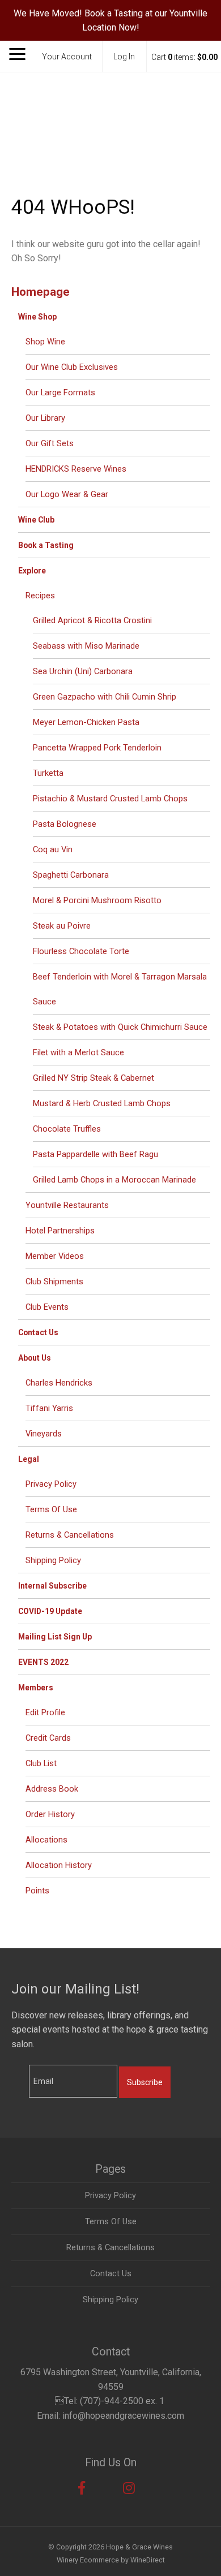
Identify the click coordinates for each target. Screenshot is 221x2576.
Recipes (40, 596)
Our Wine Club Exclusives (72, 367)
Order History (50, 1814)
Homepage (41, 292)
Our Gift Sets (50, 443)
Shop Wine (45, 342)
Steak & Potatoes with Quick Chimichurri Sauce (120, 1027)
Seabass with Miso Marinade (86, 646)
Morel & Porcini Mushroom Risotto (97, 900)
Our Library (45, 418)
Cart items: (184, 57)
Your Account (67, 57)
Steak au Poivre (62, 926)
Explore (32, 571)
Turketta (48, 773)
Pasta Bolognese (65, 824)
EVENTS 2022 (43, 1662)
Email (19, 2070)
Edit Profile (45, 1712)
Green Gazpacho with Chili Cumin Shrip (105, 697)
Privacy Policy (51, 1484)
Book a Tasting (46, 545)
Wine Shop (37, 317)
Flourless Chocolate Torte (81, 951)
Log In (124, 57)
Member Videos (55, 1256)
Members (36, 1688)
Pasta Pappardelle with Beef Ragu (95, 1154)
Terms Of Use (51, 1509)
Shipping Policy (53, 1560)
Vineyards (44, 1434)
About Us (35, 1358)
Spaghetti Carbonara (71, 875)
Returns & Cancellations (70, 1535)
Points (37, 1891)
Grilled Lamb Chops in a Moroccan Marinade (114, 1180)
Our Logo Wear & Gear (67, 494)
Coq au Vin (53, 849)
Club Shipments (54, 1281)
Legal (29, 1459)
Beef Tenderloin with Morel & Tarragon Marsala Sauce (120, 989)
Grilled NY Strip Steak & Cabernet (93, 1078)
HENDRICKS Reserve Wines (76, 469)
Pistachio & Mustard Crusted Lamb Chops (110, 799)
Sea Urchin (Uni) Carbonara (83, 671)
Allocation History (59, 1865)
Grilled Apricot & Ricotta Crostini (92, 620)
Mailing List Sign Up (55, 1637)
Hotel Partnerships (60, 1231)
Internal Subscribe (52, 1586)
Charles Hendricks (59, 1383)
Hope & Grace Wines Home (110, 116)
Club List (41, 1763)
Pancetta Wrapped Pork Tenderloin (97, 748)
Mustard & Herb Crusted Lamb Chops (102, 1103)
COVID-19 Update (50, 1611)
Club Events (47, 1307)
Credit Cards (48, 1738)
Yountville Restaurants (67, 1205)
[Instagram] (129, 2488)
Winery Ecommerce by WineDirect (111, 2560)
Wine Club (36, 520)
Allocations (46, 1840)
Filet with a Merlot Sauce (78, 1052)
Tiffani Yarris (49, 1408)
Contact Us (38, 1332)
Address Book (52, 1789)
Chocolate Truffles (67, 1129)
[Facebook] (82, 2488)
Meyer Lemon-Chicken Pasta (86, 722)
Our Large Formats (60, 392)
